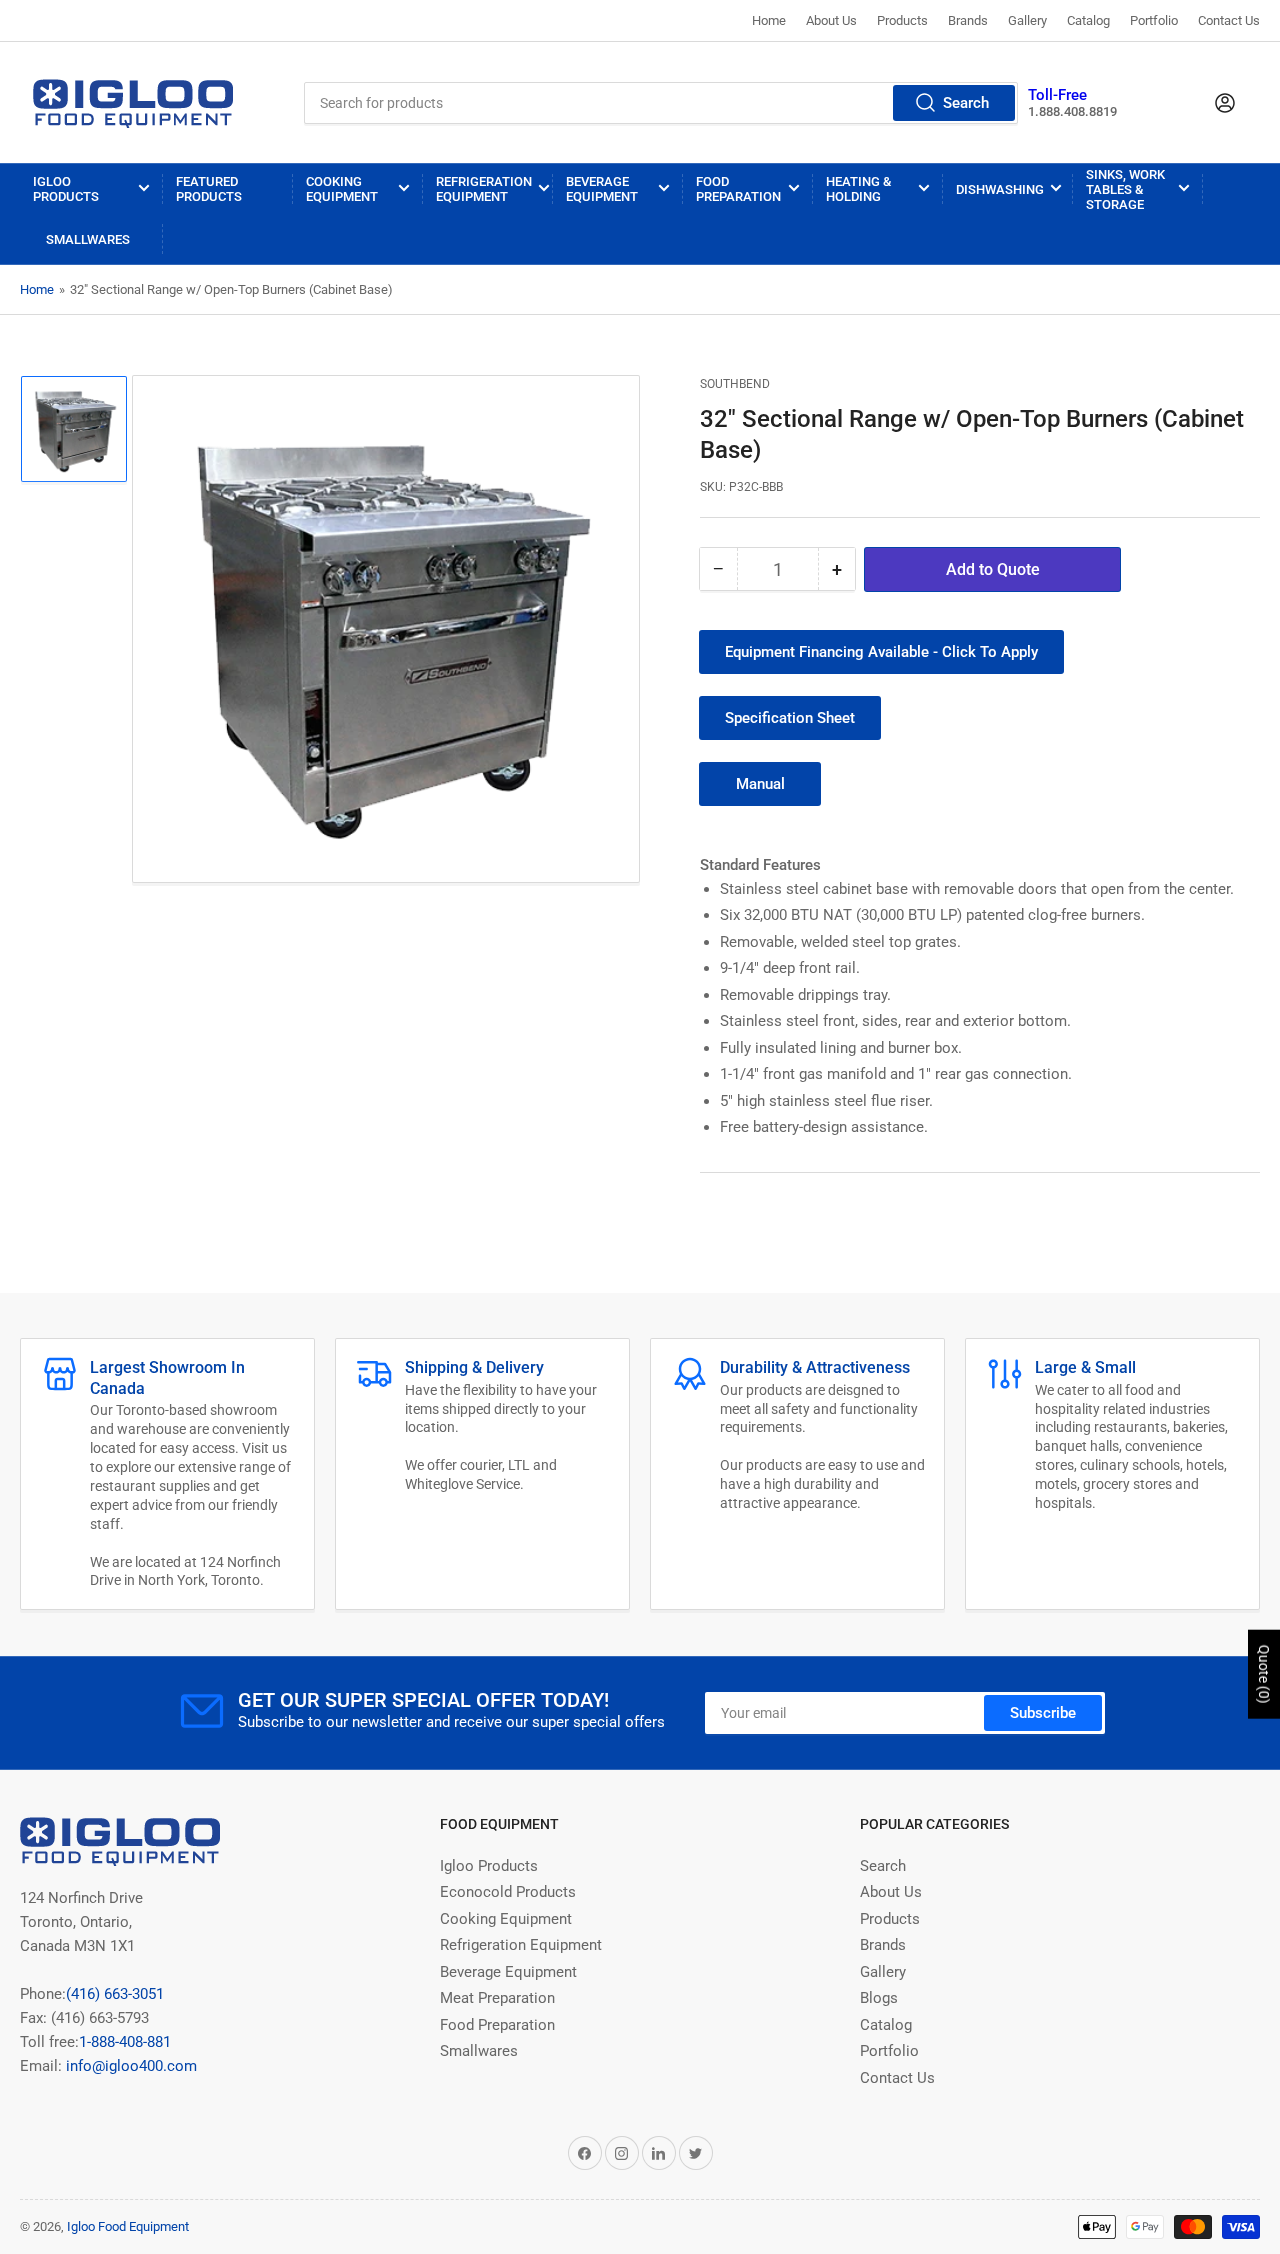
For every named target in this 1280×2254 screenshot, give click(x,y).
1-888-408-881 (125, 2042)
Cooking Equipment (342, 189)
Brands (968, 20)
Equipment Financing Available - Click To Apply (881, 652)
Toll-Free (1057, 95)
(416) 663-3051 (115, 1994)
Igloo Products (66, 189)
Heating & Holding (858, 189)
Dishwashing (1000, 189)
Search (966, 103)
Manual (760, 784)
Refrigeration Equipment (484, 189)
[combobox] (661, 103)
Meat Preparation (497, 1998)
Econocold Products (508, 1892)
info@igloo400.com (129, 2066)
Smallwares (88, 239)
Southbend (735, 384)
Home (769, 20)
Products (902, 20)
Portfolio (1154, 20)
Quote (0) (1264, 1674)
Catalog (1088, 20)
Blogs (879, 1998)
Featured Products (209, 189)
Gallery (1027, 20)
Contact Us (1229, 20)
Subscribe (1043, 1713)
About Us (831, 20)
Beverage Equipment (602, 189)
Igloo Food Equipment (128, 2226)
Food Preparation (738, 189)
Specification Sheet (790, 718)
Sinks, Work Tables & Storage (1125, 189)
